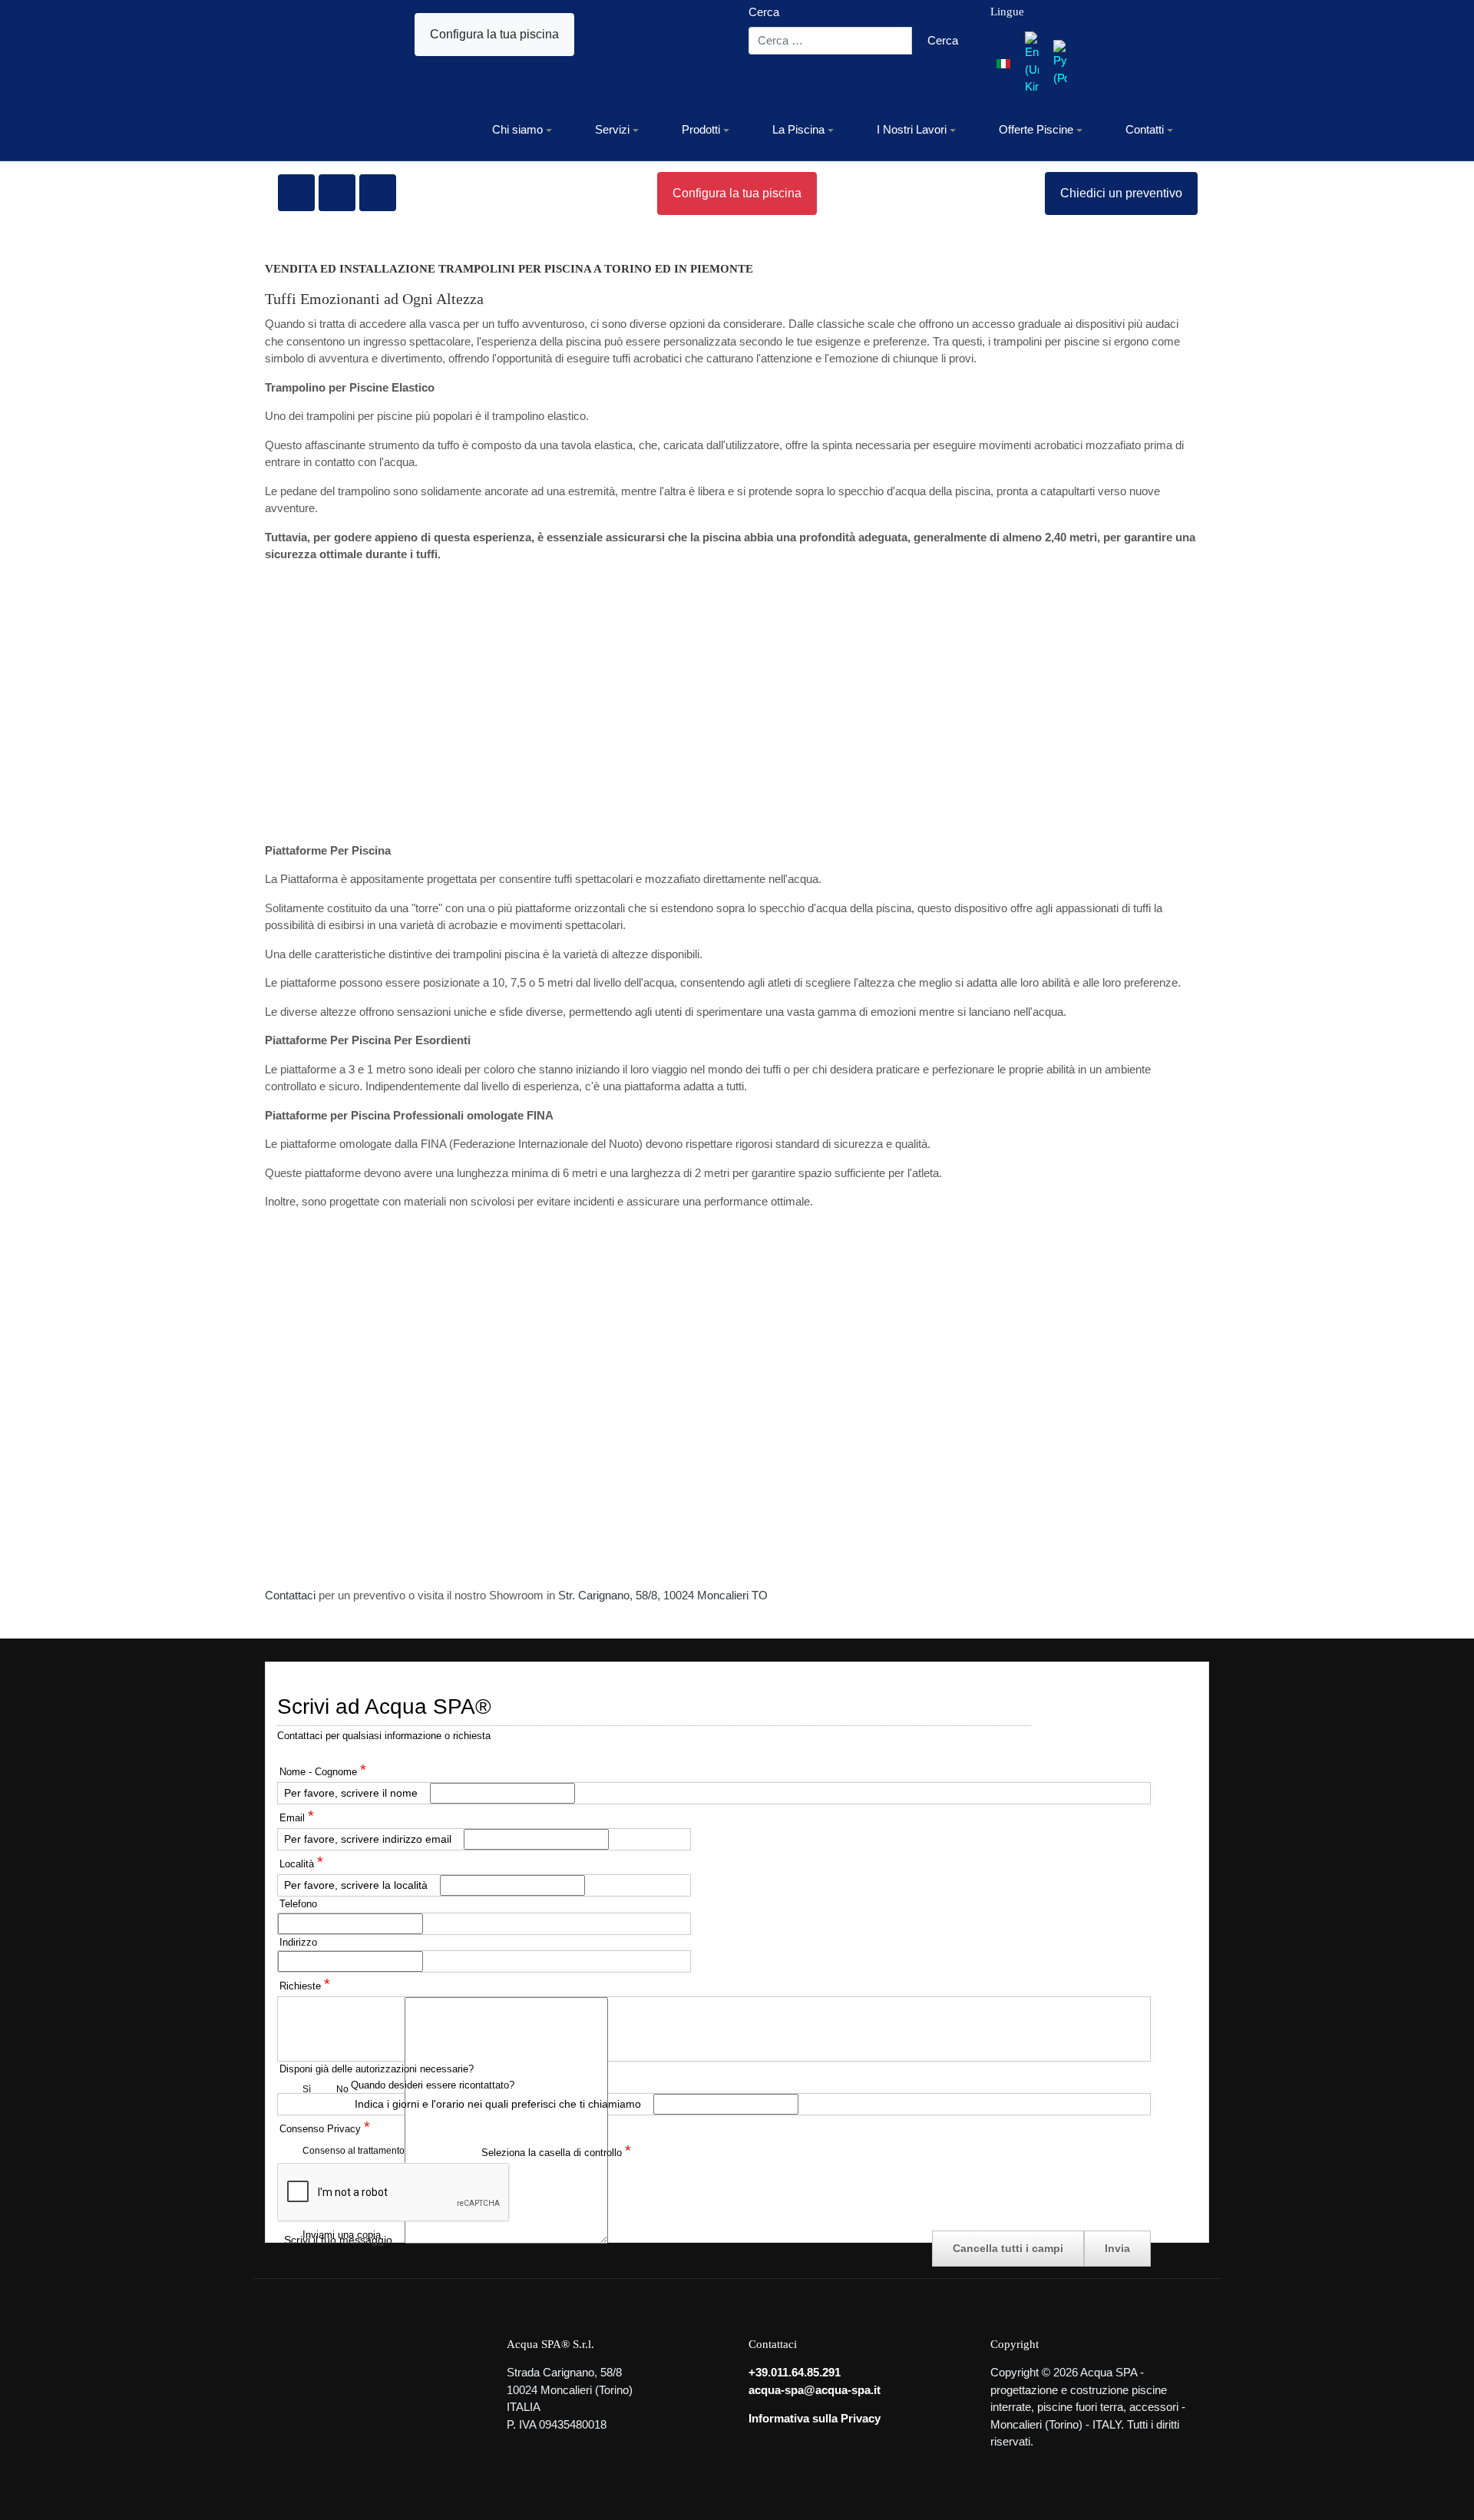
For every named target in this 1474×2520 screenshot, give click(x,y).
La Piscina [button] (798, 129)
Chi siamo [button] (517, 129)
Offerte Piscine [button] (1036, 129)
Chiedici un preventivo (1121, 193)
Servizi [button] (612, 129)
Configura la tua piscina (494, 34)
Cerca (764, 12)
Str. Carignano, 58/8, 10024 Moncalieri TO (663, 1595)
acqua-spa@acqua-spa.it (815, 2390)
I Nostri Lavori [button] (912, 129)
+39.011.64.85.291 (795, 2372)
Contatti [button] (1145, 129)
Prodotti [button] (701, 129)
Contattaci (290, 1595)
